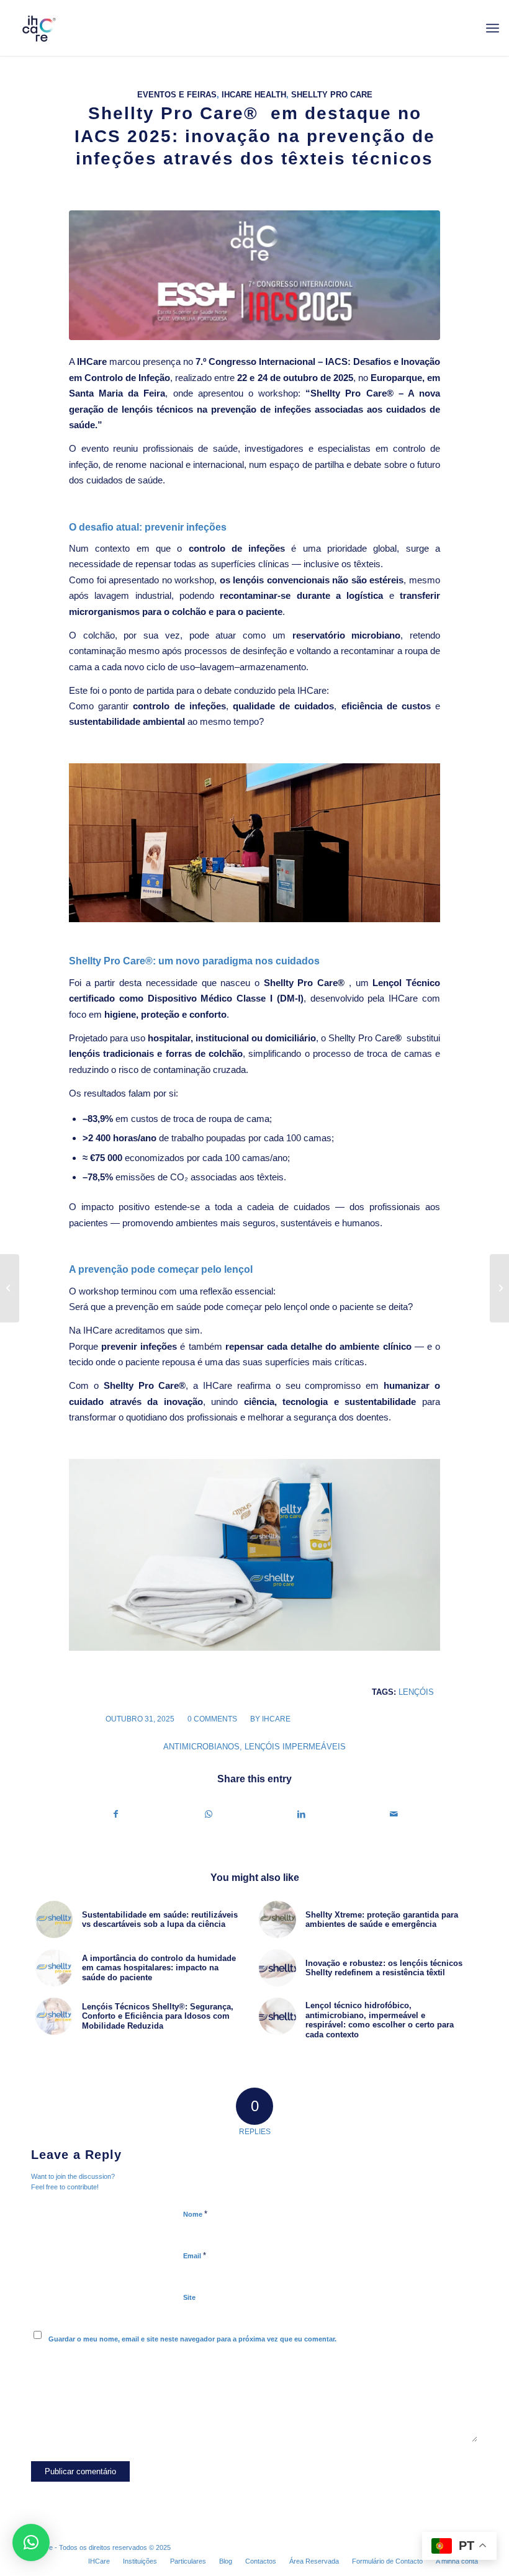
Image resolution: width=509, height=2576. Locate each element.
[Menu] (493, 28)
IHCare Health (254, 95)
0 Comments (212, 1719)
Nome (195, 2214)
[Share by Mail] (394, 1814)
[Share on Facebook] (116, 1814)
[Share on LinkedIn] (301, 1814)
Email (195, 2255)
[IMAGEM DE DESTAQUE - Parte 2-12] (254, 275)
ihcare (276, 1719)
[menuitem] (493, 28)
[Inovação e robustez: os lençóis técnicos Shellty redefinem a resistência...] (10, 1288)
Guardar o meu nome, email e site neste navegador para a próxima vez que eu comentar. (192, 2339)
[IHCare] (38, 28)
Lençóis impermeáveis (295, 1747)
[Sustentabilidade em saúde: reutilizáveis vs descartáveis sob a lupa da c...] (499, 1288)
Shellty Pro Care (332, 95)
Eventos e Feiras (177, 95)
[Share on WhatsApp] (209, 1814)
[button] (31, 2542)
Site (189, 2297)
